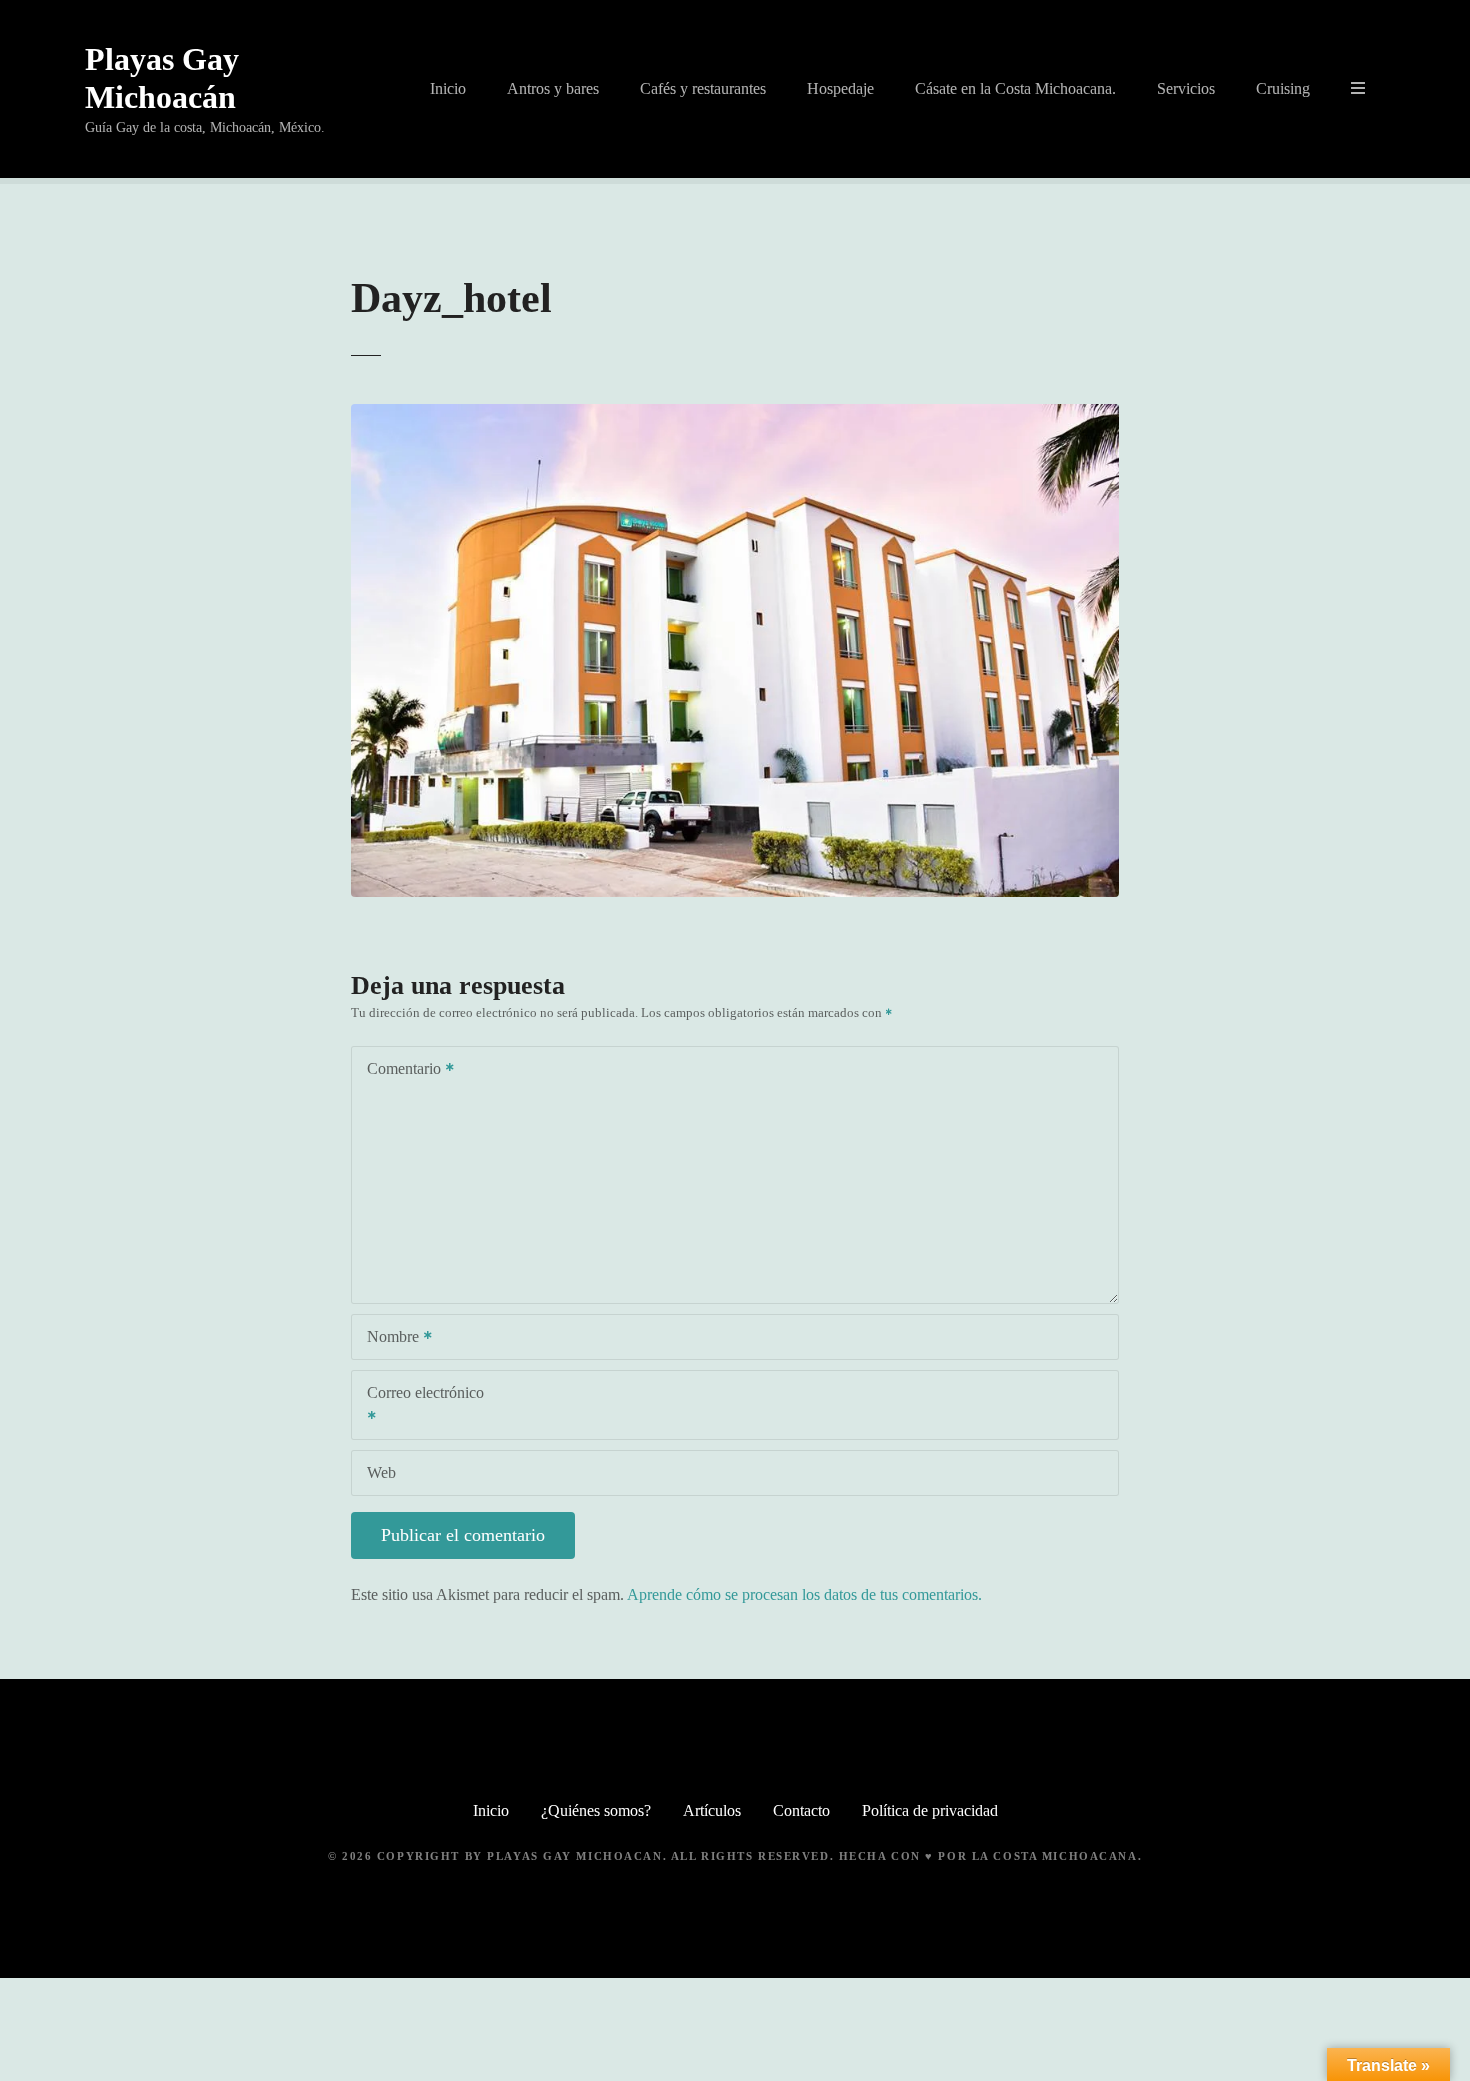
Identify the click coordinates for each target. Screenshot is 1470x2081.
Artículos (712, 1810)
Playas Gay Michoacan (574, 1856)
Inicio (448, 88)
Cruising (1283, 88)
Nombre (387, 1338)
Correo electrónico (418, 1406)
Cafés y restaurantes (703, 88)
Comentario (398, 1070)
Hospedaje (840, 88)
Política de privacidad (930, 1810)
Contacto (801, 1810)
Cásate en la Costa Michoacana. (1015, 88)
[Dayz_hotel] (735, 415)
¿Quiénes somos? (596, 1810)
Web (381, 1472)
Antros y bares (553, 88)
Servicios (1186, 88)
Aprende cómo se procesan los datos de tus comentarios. (804, 1594)
